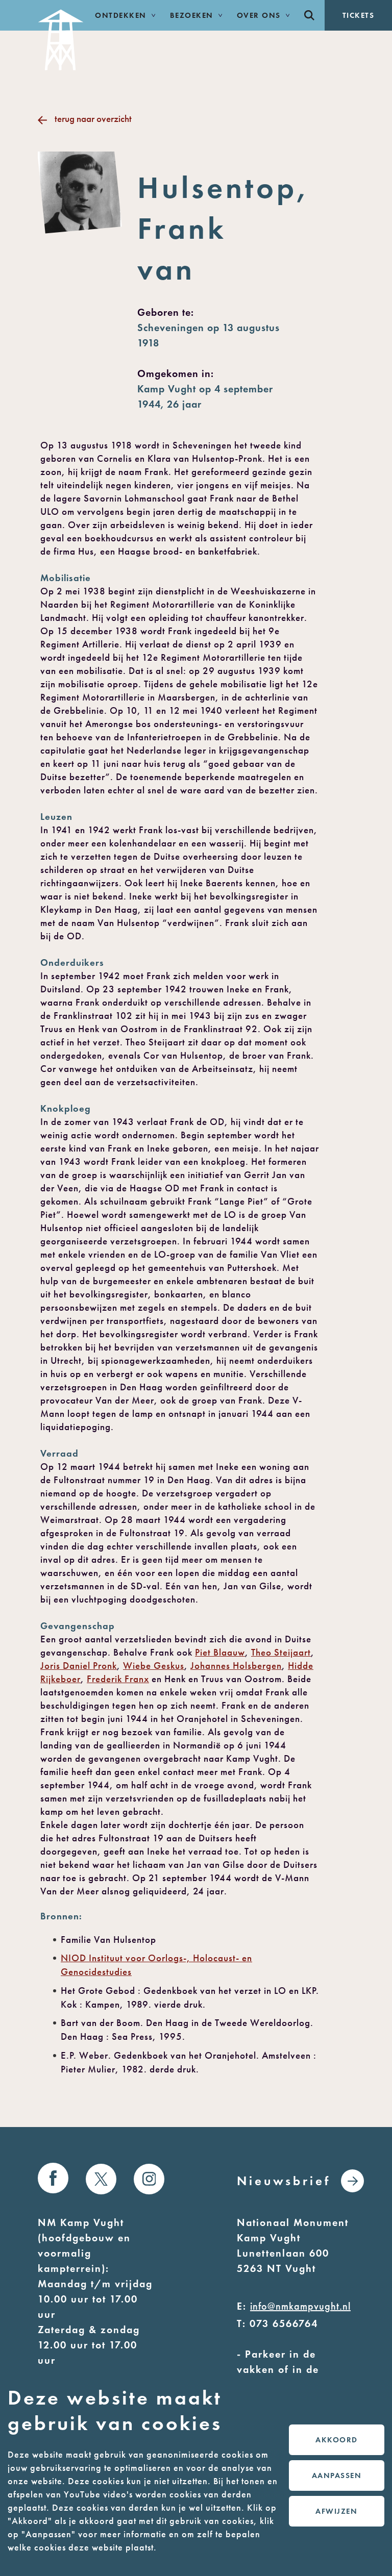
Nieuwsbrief (284, 2181)
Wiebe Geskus (154, 1666)
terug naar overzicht (93, 119)
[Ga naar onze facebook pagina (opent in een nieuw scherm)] (53, 2178)
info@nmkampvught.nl (300, 2306)
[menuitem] (309, 15)
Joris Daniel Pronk (79, 1666)
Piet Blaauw (220, 1652)
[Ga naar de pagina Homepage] (61, 35)
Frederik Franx (118, 1679)
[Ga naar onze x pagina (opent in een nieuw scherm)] (101, 2179)
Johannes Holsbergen (236, 1666)
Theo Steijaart (281, 1652)
